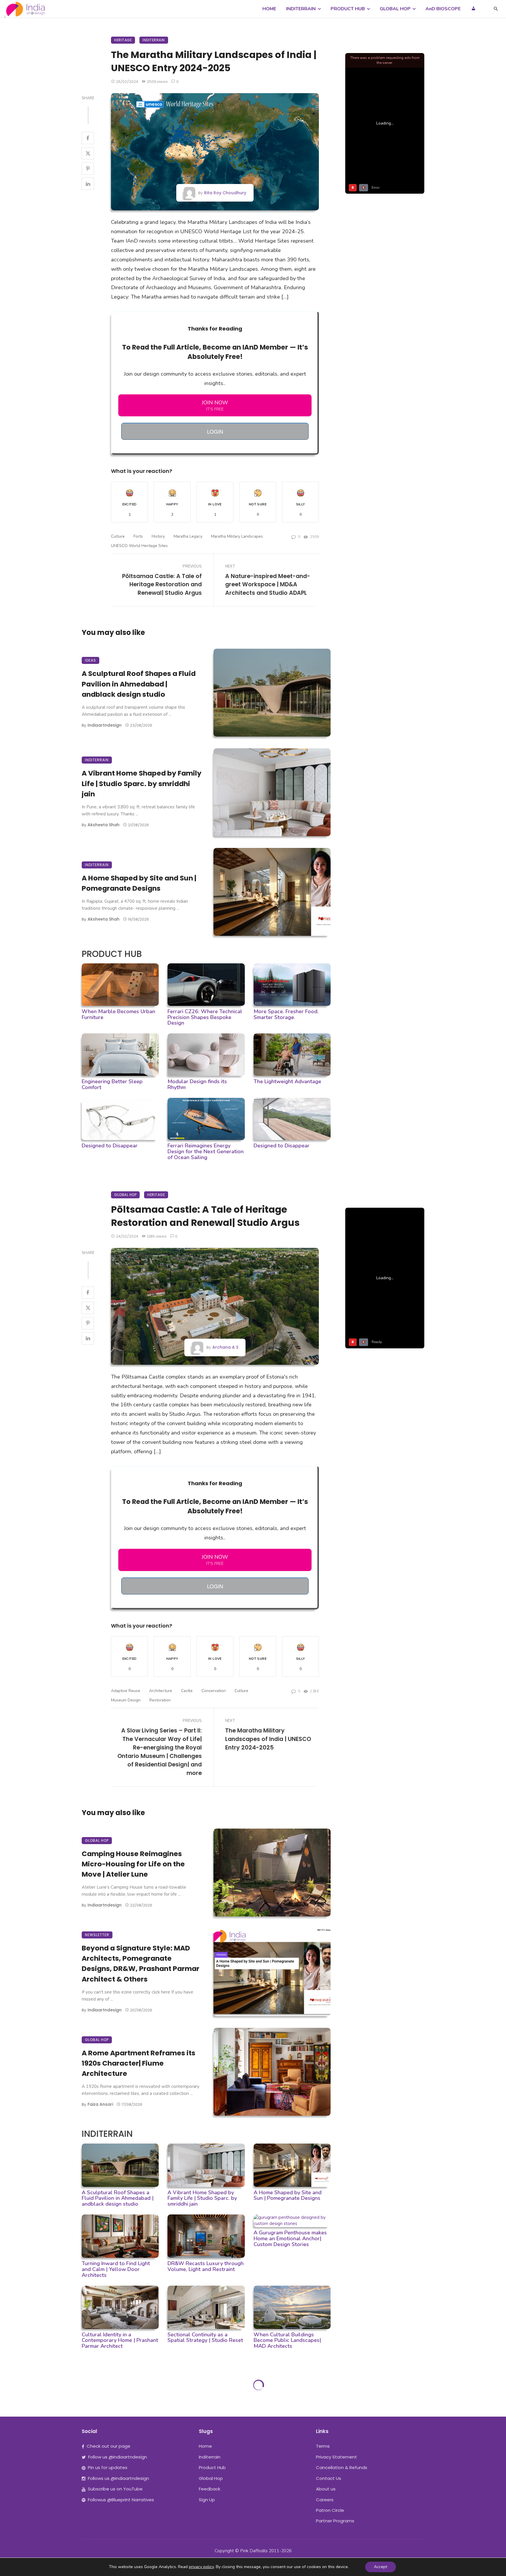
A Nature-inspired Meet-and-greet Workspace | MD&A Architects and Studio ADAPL (268, 585)
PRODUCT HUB (348, 9)
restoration (160, 1700)
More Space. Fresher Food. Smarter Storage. (286, 1014)
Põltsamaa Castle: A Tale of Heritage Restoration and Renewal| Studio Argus (162, 585)
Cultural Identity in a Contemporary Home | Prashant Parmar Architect (120, 2340)
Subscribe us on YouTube (115, 2489)
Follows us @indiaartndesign (118, 2478)
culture (118, 536)
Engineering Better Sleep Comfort (112, 1084)
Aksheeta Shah (104, 825)
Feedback (210, 2489)
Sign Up (207, 2500)
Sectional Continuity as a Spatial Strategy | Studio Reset (205, 2338)
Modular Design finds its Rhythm (197, 1084)
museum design (126, 1700)
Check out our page (108, 2446)
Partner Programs (335, 2521)
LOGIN (215, 431)
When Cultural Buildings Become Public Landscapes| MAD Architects (287, 2340)
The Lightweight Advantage (287, 1081)
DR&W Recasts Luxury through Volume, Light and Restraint (206, 2266)
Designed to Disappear (110, 1146)
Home (205, 2446)
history (158, 536)
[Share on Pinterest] (88, 168)
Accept (381, 2567)
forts (138, 536)
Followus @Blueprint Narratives (121, 2500)
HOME (269, 9)
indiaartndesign (105, 725)
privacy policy (201, 2567)
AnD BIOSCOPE (443, 9)
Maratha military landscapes (237, 536)
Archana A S (225, 1347)
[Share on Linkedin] (88, 184)
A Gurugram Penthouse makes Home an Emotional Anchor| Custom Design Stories (290, 2238)
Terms (323, 2446)
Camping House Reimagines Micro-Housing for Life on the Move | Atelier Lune (133, 1864)
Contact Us (329, 2478)
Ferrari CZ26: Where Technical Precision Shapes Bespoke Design (205, 1017)
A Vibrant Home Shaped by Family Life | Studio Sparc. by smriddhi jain (142, 783)
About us (326, 2489)
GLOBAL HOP (395, 9)
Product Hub (212, 2467)
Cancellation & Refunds (342, 2467)
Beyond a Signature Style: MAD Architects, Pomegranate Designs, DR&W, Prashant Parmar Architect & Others (141, 1963)
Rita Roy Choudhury (225, 193)
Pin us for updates (108, 2467)
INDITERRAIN (301, 9)
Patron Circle (330, 2510)
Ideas (90, 660)
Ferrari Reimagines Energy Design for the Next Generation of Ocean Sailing (206, 1151)
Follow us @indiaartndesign (118, 2457)
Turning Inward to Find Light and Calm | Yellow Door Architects (116, 2269)
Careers (325, 2500)
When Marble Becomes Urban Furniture (118, 1014)
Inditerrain (154, 40)
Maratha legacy (188, 536)
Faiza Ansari (100, 2104)
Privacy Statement (336, 2457)
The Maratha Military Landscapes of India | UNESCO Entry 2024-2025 (268, 1739)
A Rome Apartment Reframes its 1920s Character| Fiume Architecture (139, 2063)
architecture (161, 1691)
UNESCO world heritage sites (139, 546)
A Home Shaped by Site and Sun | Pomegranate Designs (139, 883)
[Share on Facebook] (88, 138)
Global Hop (125, 1195)
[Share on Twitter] (88, 153)
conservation (214, 1691)
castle (187, 1691)
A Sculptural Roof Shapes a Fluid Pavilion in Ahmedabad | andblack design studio (139, 684)
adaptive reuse (126, 1691)
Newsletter (97, 1935)
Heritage (123, 40)
